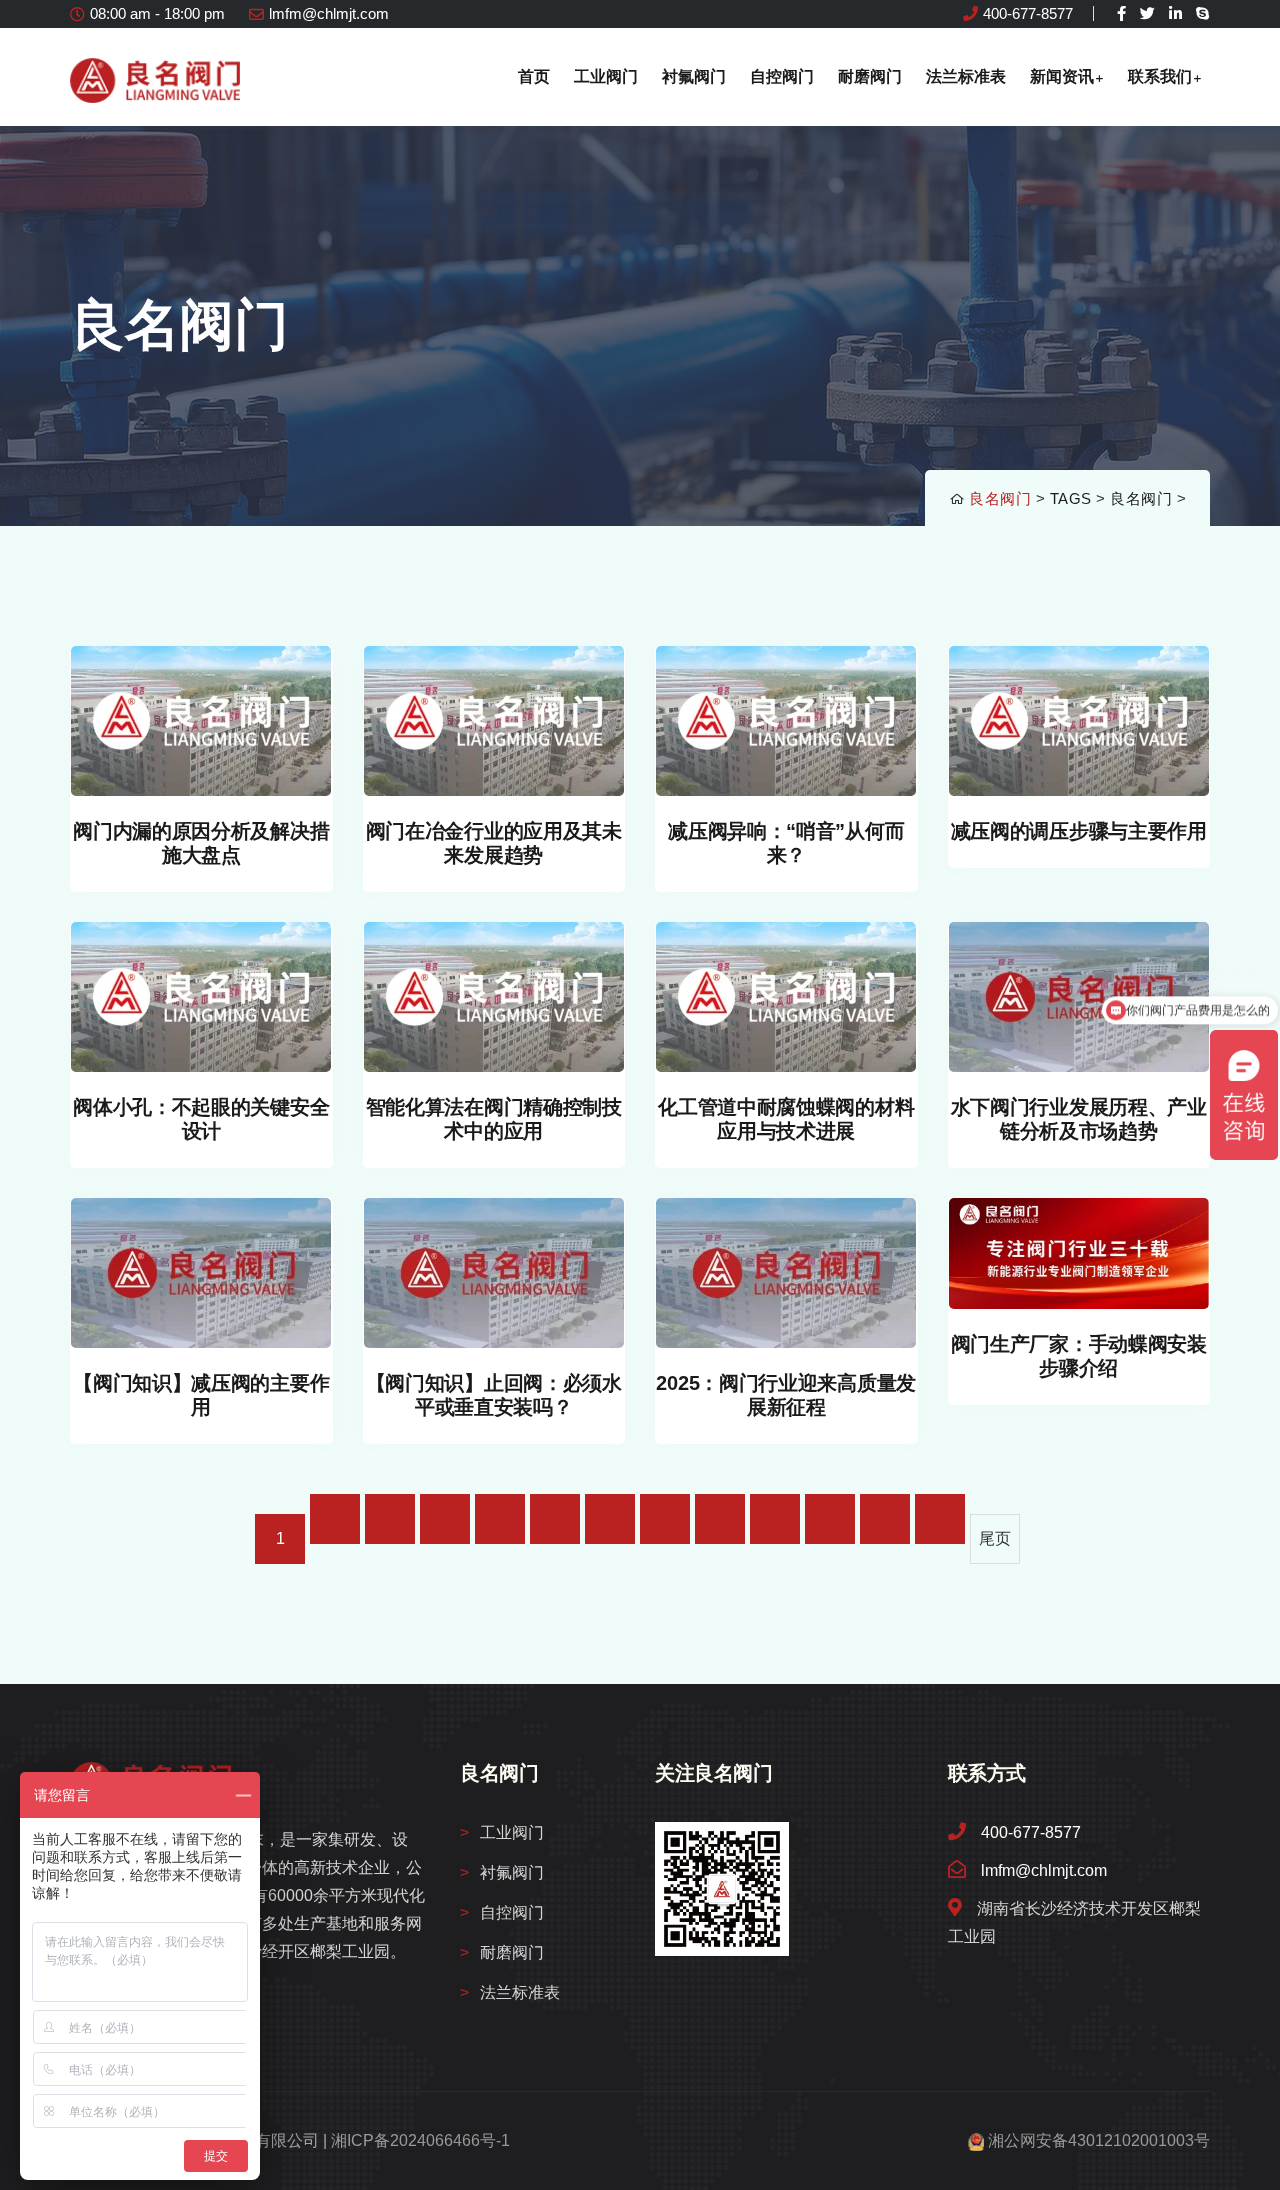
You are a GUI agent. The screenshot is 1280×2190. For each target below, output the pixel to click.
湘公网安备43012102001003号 (1099, 2140)
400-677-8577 (1028, 13)
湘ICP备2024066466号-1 (420, 2140)
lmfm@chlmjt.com (329, 13)
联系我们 (1160, 76)
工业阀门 (606, 76)
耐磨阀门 (870, 76)
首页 (534, 76)
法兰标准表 (966, 76)
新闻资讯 (1062, 76)
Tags (1071, 498)
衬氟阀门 (694, 76)
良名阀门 (1000, 498)
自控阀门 (782, 76)
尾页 (995, 1538)
